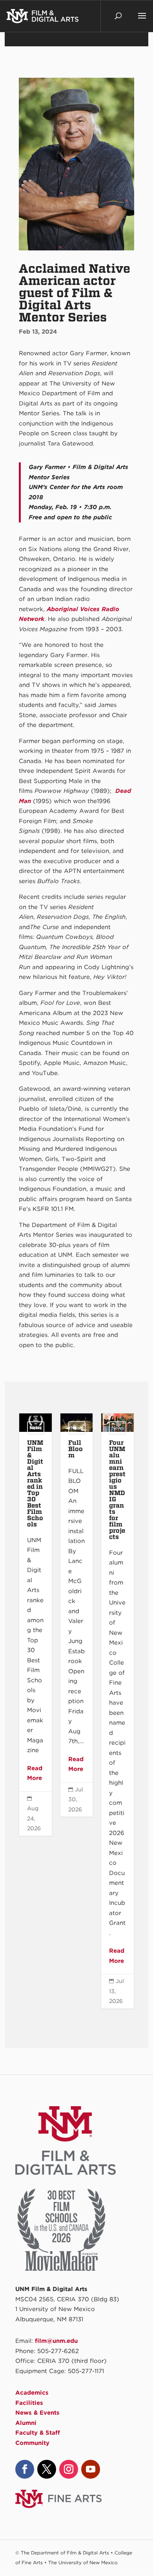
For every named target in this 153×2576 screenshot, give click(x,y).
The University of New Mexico (83, 2562)
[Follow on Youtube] (91, 2469)
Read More (35, 1773)
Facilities (29, 2403)
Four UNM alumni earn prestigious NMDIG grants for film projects (117, 1711)
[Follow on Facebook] (25, 2469)
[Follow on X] (47, 2469)
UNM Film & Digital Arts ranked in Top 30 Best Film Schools (35, 1624)
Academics (32, 2393)
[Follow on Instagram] (69, 2469)
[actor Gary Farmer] (76, 250)
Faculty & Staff (38, 2433)
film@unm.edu (56, 2341)
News (36, 1428)
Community (32, 2443)
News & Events (37, 2413)
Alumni (26, 2423)
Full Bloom (76, 1615)
